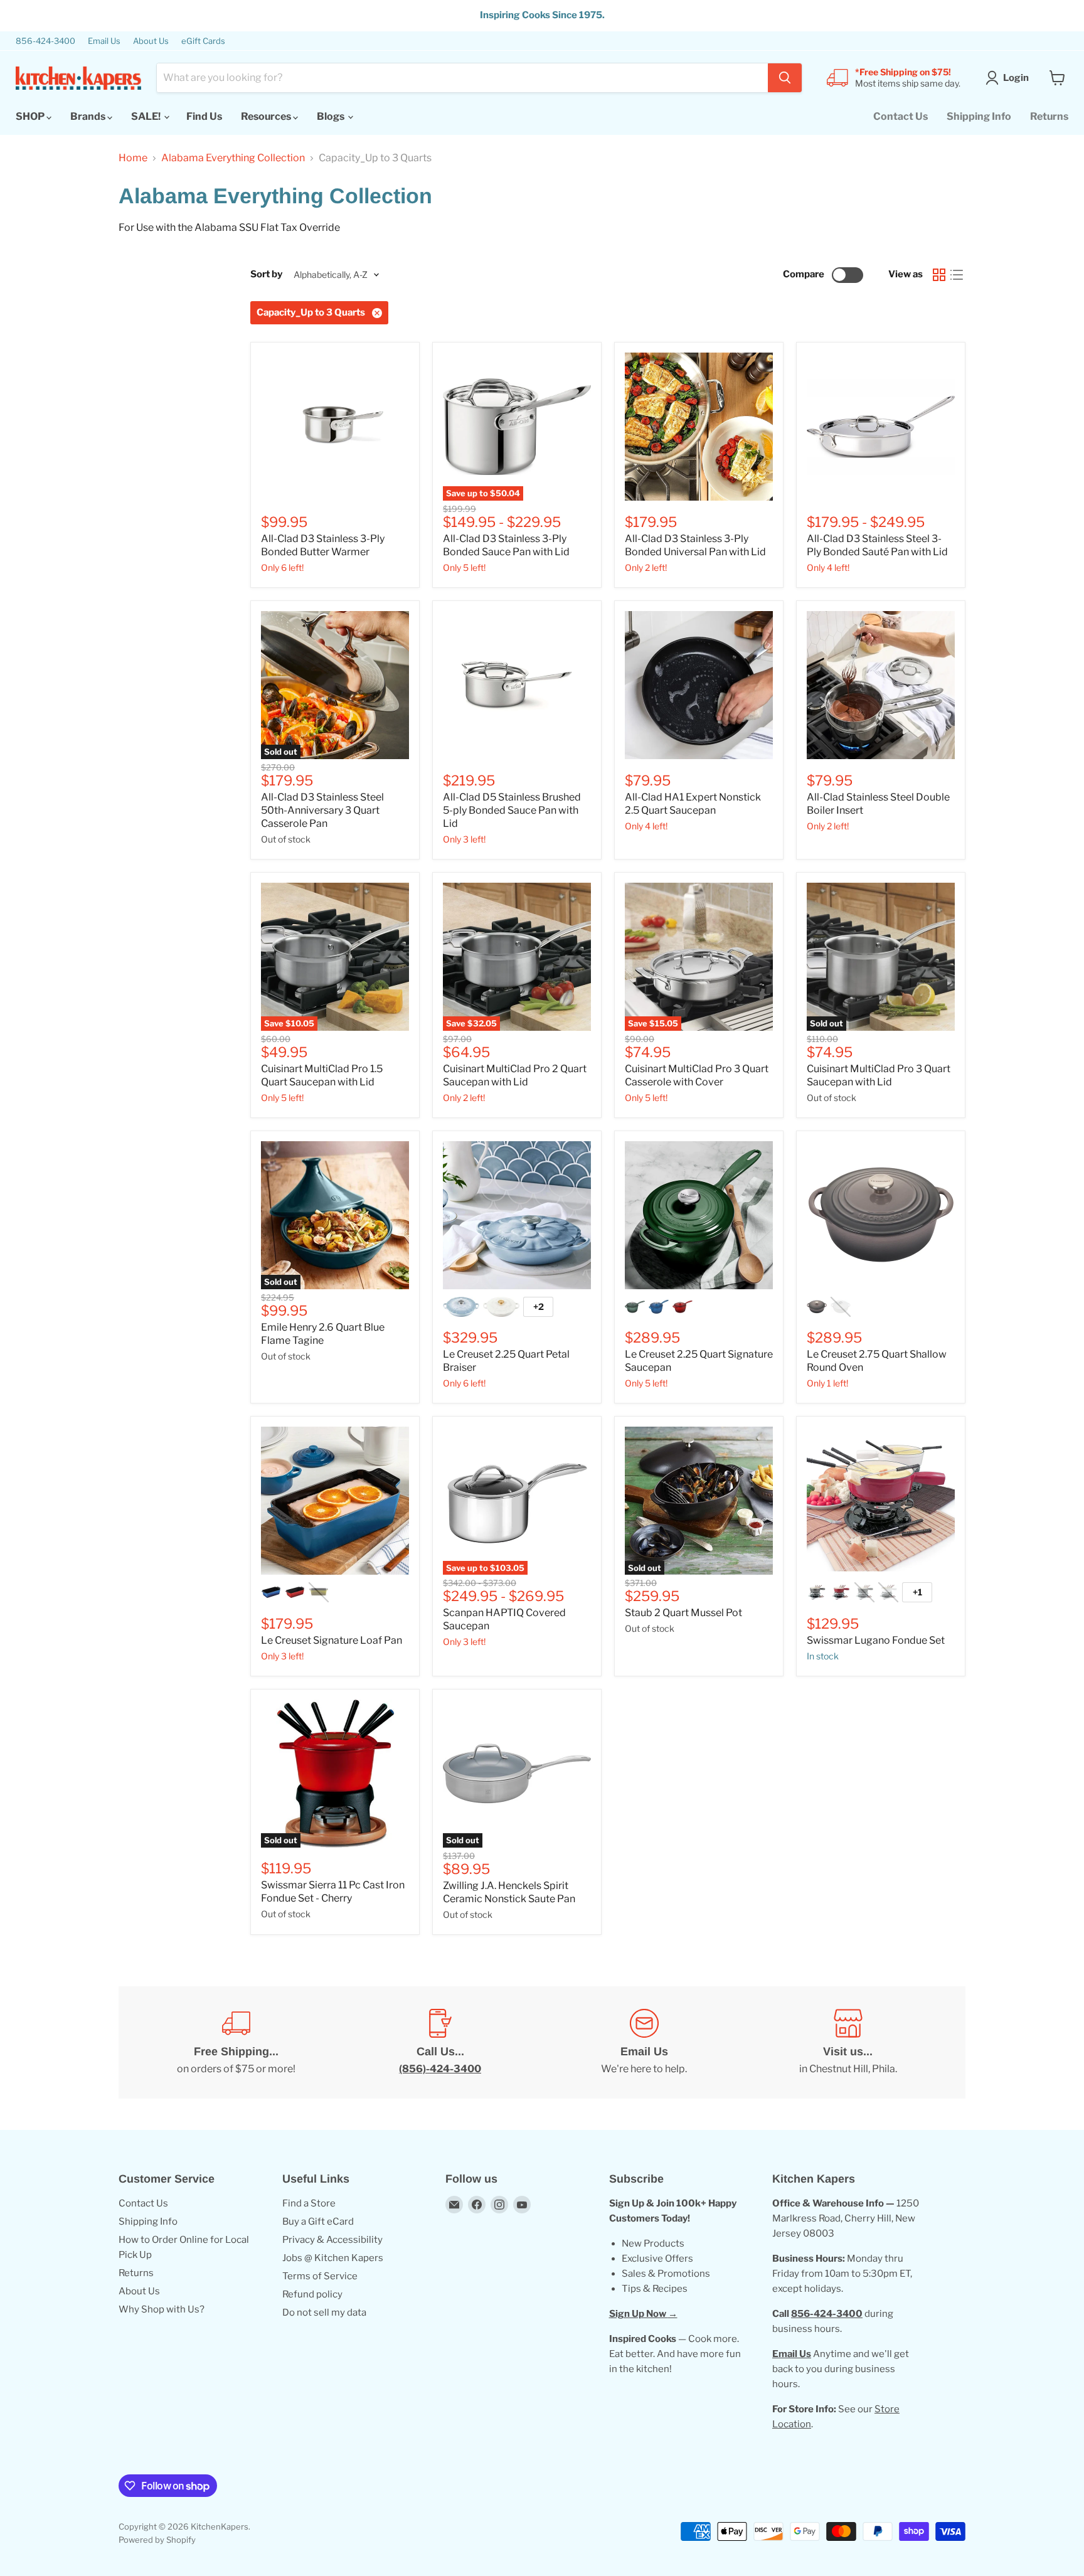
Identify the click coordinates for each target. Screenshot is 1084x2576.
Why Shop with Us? (162, 2309)
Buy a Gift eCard (318, 2222)
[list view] (957, 275)
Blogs (332, 116)
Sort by (266, 274)
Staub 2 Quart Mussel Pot (683, 1613)
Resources (267, 116)
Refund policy (312, 2294)
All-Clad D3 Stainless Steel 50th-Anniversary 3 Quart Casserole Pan (322, 810)
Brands (89, 116)
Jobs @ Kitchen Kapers (333, 2258)
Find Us (204, 116)
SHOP (31, 116)
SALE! (147, 116)
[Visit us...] (848, 2043)
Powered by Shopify (157, 2540)
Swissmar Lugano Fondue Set (876, 1640)
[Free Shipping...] (236, 2043)
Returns (1049, 116)
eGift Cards (203, 41)
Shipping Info (979, 116)
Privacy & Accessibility (332, 2240)
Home (133, 158)
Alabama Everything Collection (233, 158)
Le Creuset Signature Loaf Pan (332, 1640)
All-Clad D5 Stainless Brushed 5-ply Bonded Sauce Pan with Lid (512, 810)
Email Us (104, 41)
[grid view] (939, 275)
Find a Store (309, 2203)
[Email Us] (644, 2043)
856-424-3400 (45, 41)
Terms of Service (320, 2276)
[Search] (785, 78)
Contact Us (901, 116)
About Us (151, 41)
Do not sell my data (324, 2313)
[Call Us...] (440, 2043)
